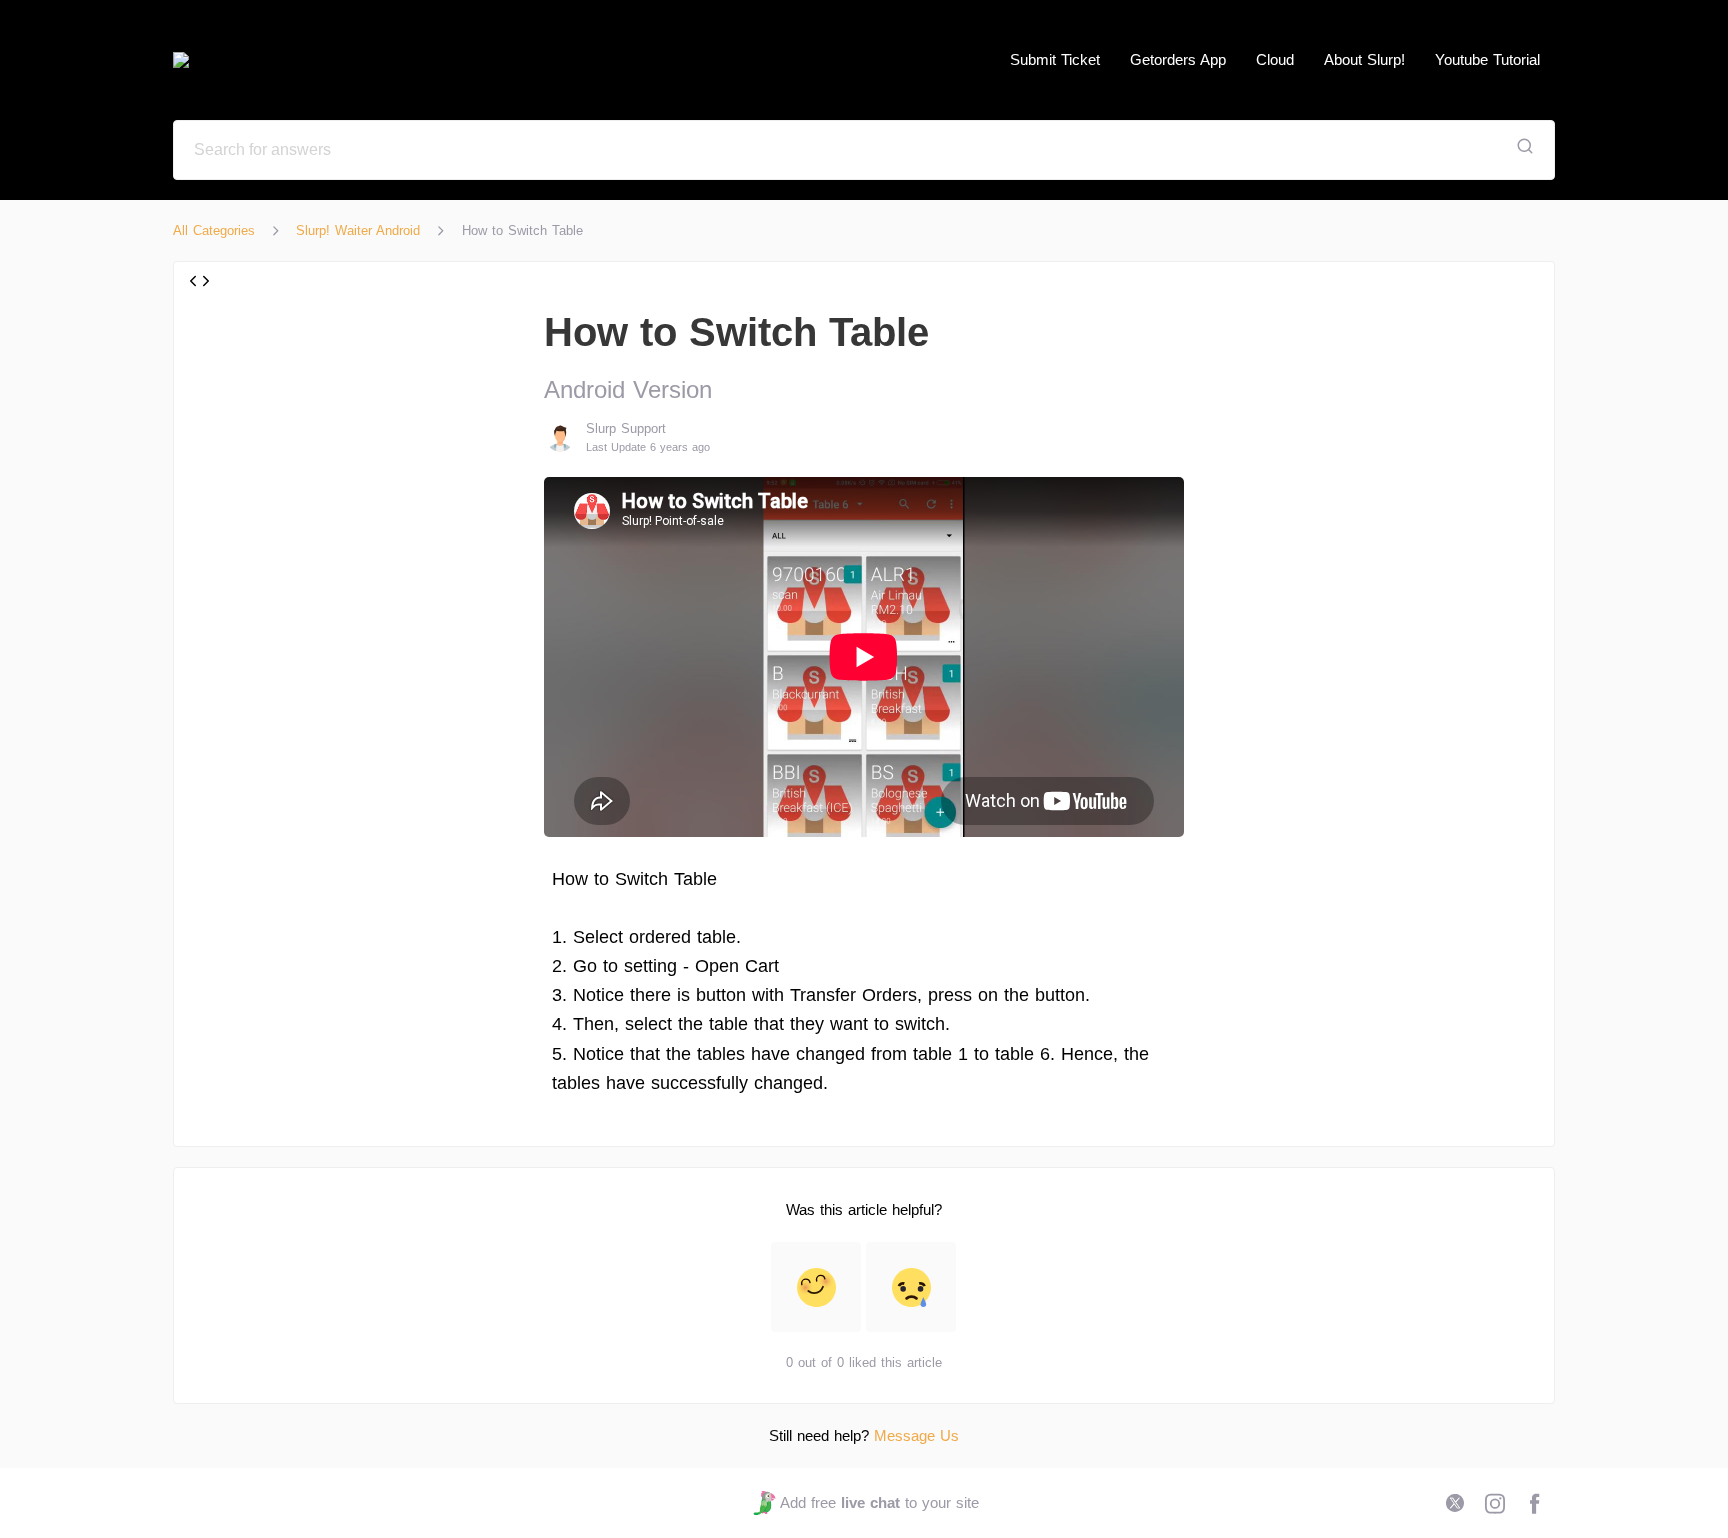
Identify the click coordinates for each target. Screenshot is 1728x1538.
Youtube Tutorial (1487, 59)
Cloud (1275, 59)
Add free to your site (879, 1502)
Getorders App (1178, 59)
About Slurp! (1364, 59)
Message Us (916, 1435)
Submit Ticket (1055, 59)
